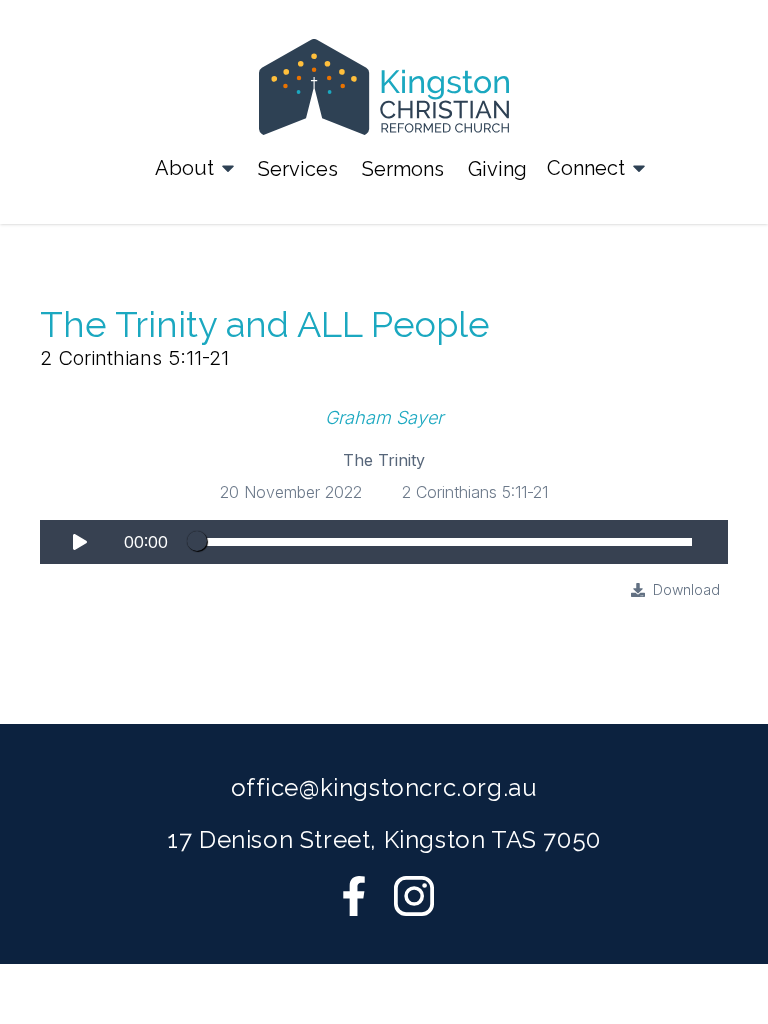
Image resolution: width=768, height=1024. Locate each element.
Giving (497, 169)
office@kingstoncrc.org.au (384, 787)
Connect (586, 168)
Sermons (403, 169)
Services (298, 169)
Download (686, 589)
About (184, 168)
